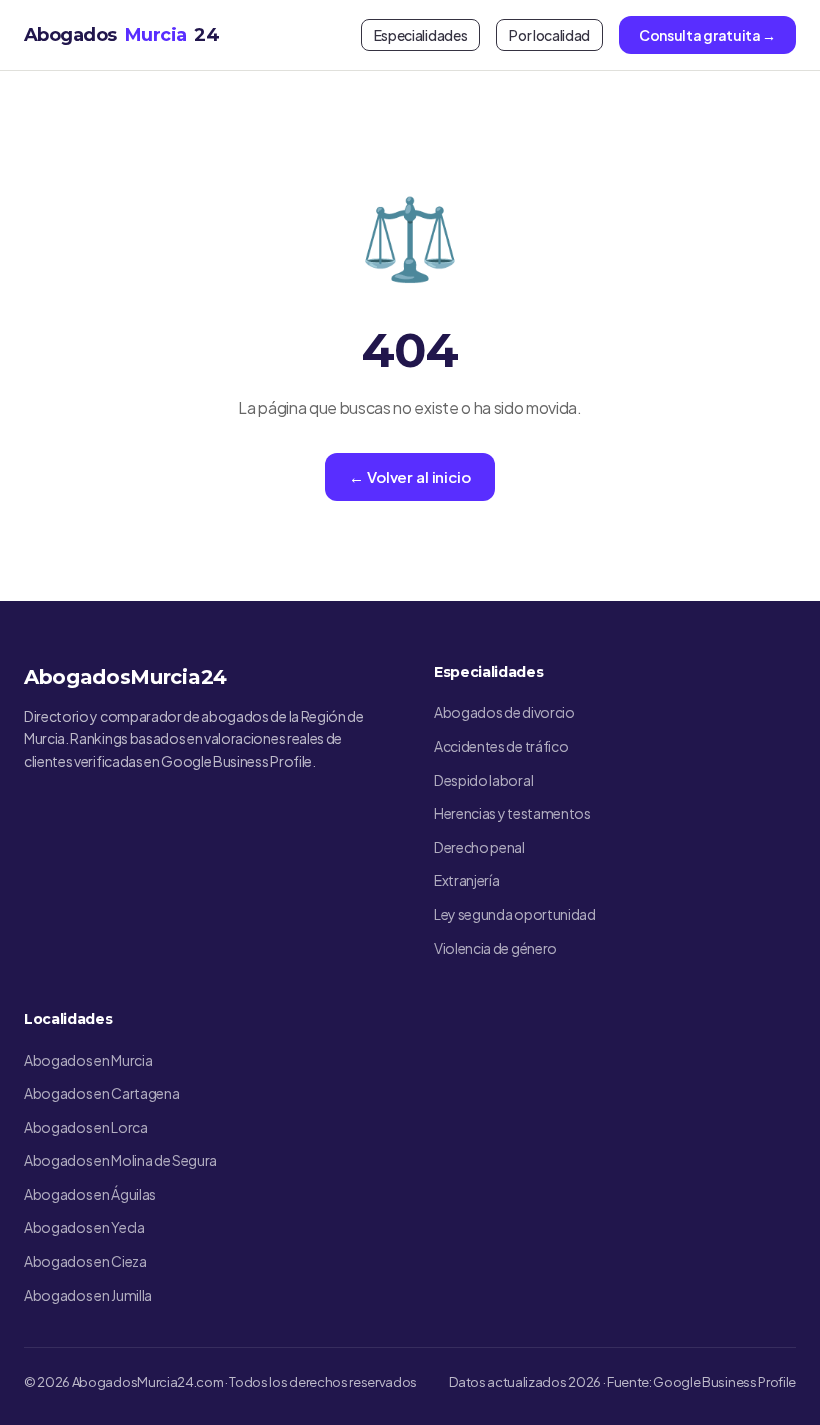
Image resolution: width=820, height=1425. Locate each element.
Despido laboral (483, 780)
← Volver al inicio (409, 476)
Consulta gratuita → (707, 35)
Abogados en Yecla (84, 1227)
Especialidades (421, 35)
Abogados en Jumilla (88, 1295)
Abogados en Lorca (86, 1127)
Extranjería (466, 880)
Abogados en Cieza (85, 1261)
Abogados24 (121, 35)
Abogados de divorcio (504, 712)
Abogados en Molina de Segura (120, 1160)
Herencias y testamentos (512, 813)
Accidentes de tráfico (501, 746)
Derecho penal (479, 847)
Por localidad (549, 35)
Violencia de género (495, 948)
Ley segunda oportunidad (515, 914)
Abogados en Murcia (88, 1060)
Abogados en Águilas (90, 1194)
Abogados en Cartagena (101, 1093)
